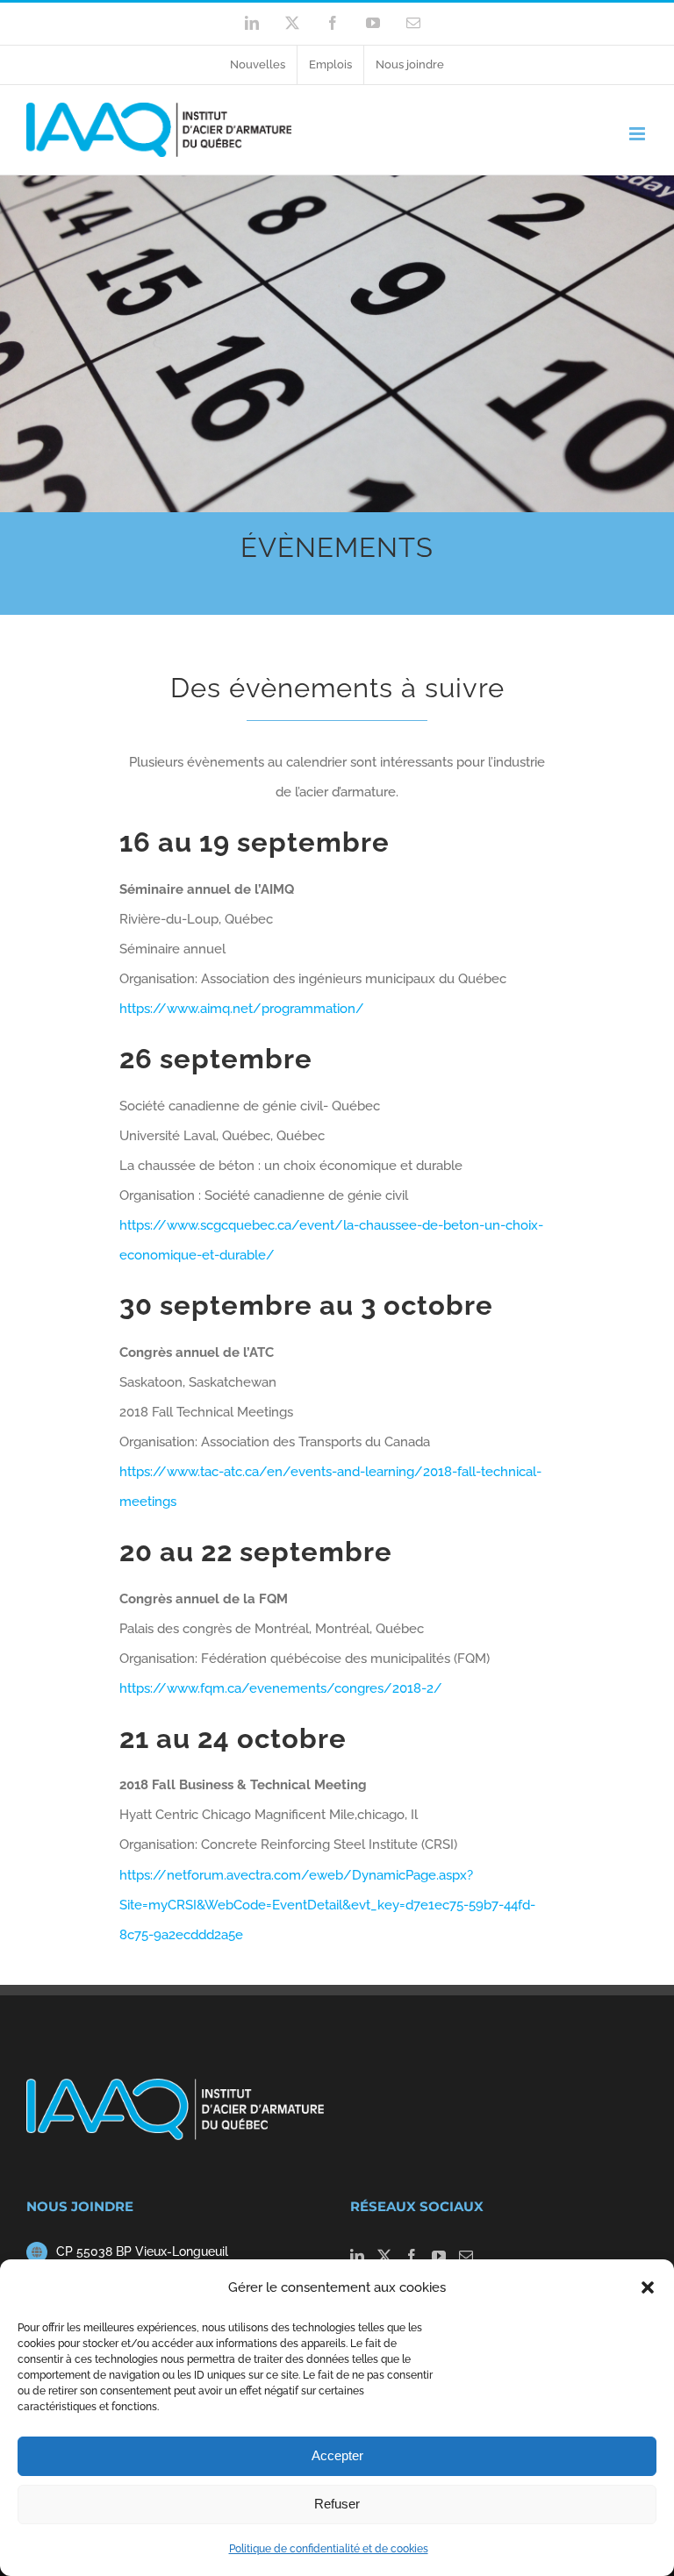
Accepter (337, 2455)
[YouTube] (439, 2256)
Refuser (337, 2504)
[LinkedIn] (357, 2256)
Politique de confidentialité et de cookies (329, 2549)
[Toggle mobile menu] (638, 134)
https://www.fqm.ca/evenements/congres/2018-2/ (281, 1688)
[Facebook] (412, 2256)
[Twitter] (384, 2256)
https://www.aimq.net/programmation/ (242, 1009)
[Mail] (466, 2256)
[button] (648, 2287)
